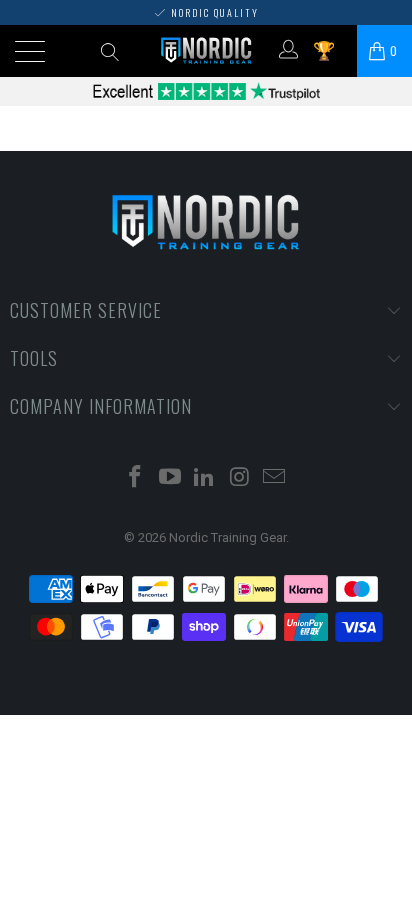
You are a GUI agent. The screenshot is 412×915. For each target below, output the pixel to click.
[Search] (108, 51)
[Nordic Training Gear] (206, 51)
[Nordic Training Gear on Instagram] (240, 478)
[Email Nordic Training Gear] (275, 478)
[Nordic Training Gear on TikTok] (205, 478)
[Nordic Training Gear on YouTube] (170, 478)
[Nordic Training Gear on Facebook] (136, 478)
